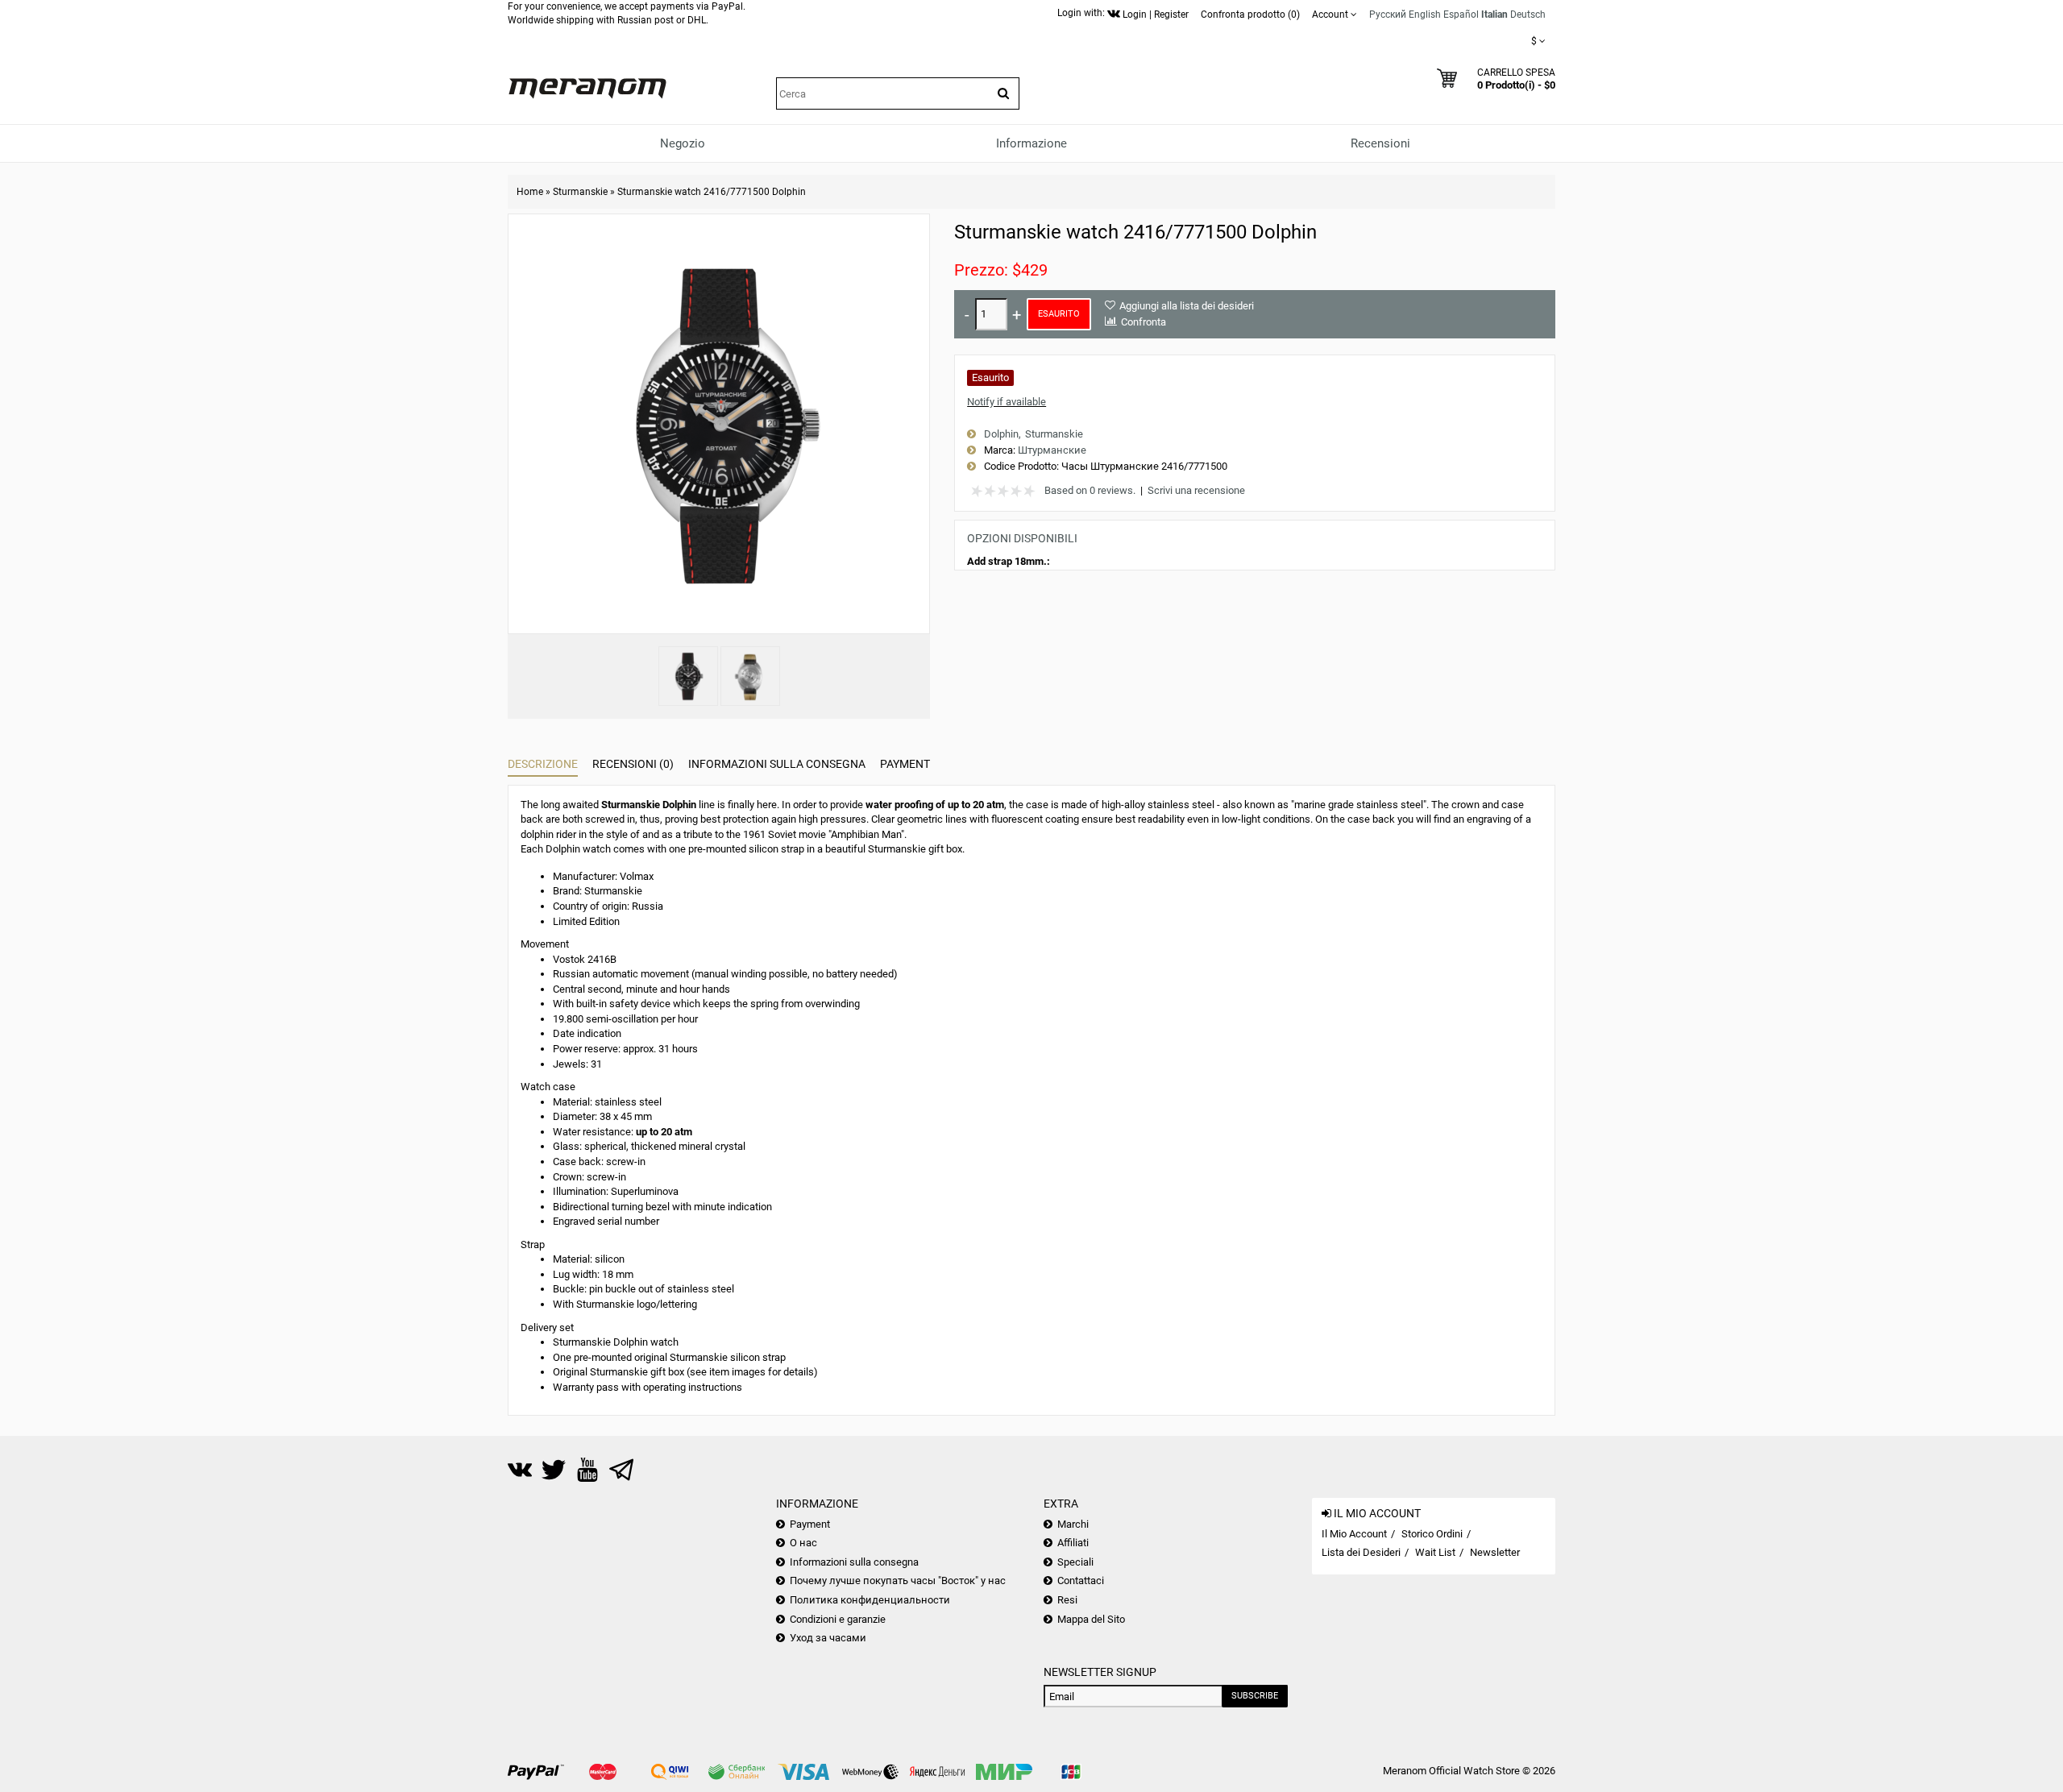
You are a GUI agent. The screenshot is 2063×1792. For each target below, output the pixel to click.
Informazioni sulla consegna (777, 764)
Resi (1067, 1600)
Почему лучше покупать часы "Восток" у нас (898, 1580)
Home (530, 192)
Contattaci (1081, 1580)
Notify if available (1007, 402)
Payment (905, 764)
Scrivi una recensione (1196, 490)
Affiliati (1073, 1543)
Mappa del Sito (1091, 1619)
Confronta (1144, 322)
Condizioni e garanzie (838, 1619)
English (1425, 15)
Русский (1388, 15)
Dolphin (1001, 434)
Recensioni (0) (633, 764)
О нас (803, 1543)
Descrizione (543, 764)
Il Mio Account (1354, 1534)
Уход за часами (828, 1638)
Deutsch (1528, 15)
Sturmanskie (580, 192)
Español (1461, 15)
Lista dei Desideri (1361, 1552)
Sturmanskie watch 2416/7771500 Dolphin (712, 192)
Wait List (1435, 1552)
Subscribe (1255, 1696)
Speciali (1075, 1562)
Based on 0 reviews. (1090, 490)
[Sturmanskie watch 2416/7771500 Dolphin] (688, 676)
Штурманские (1052, 450)
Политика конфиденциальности (870, 1600)
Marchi (1073, 1524)
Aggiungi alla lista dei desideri (1187, 306)
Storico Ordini (1432, 1534)
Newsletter (1495, 1552)
